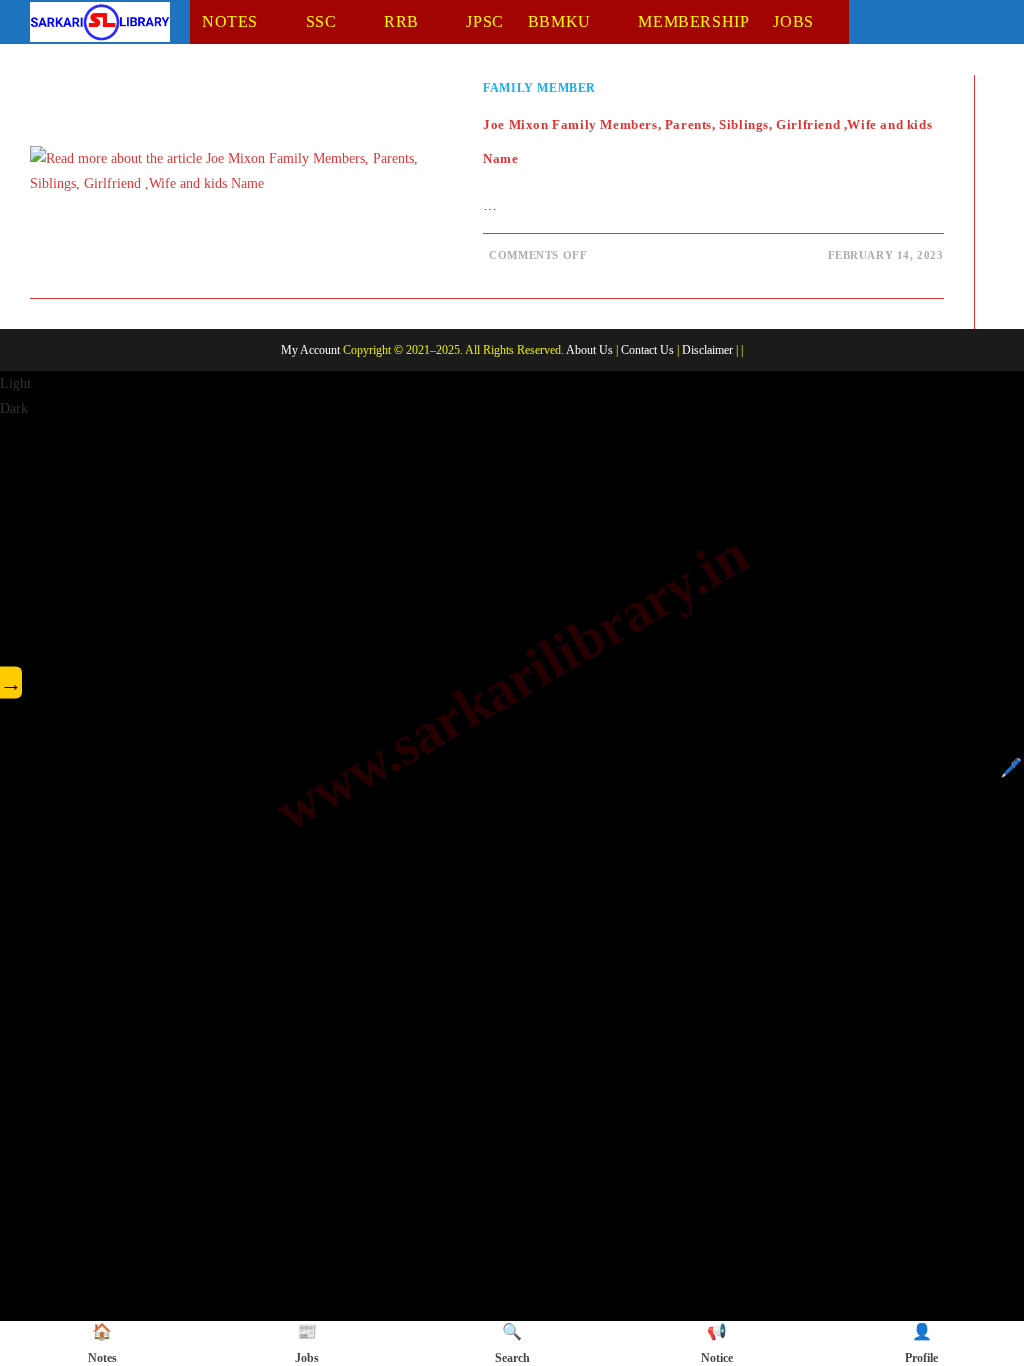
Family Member (539, 88)
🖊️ (1011, 768)
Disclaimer (707, 350)
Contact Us (647, 350)
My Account (310, 350)
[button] (512, 396)
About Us (589, 350)
